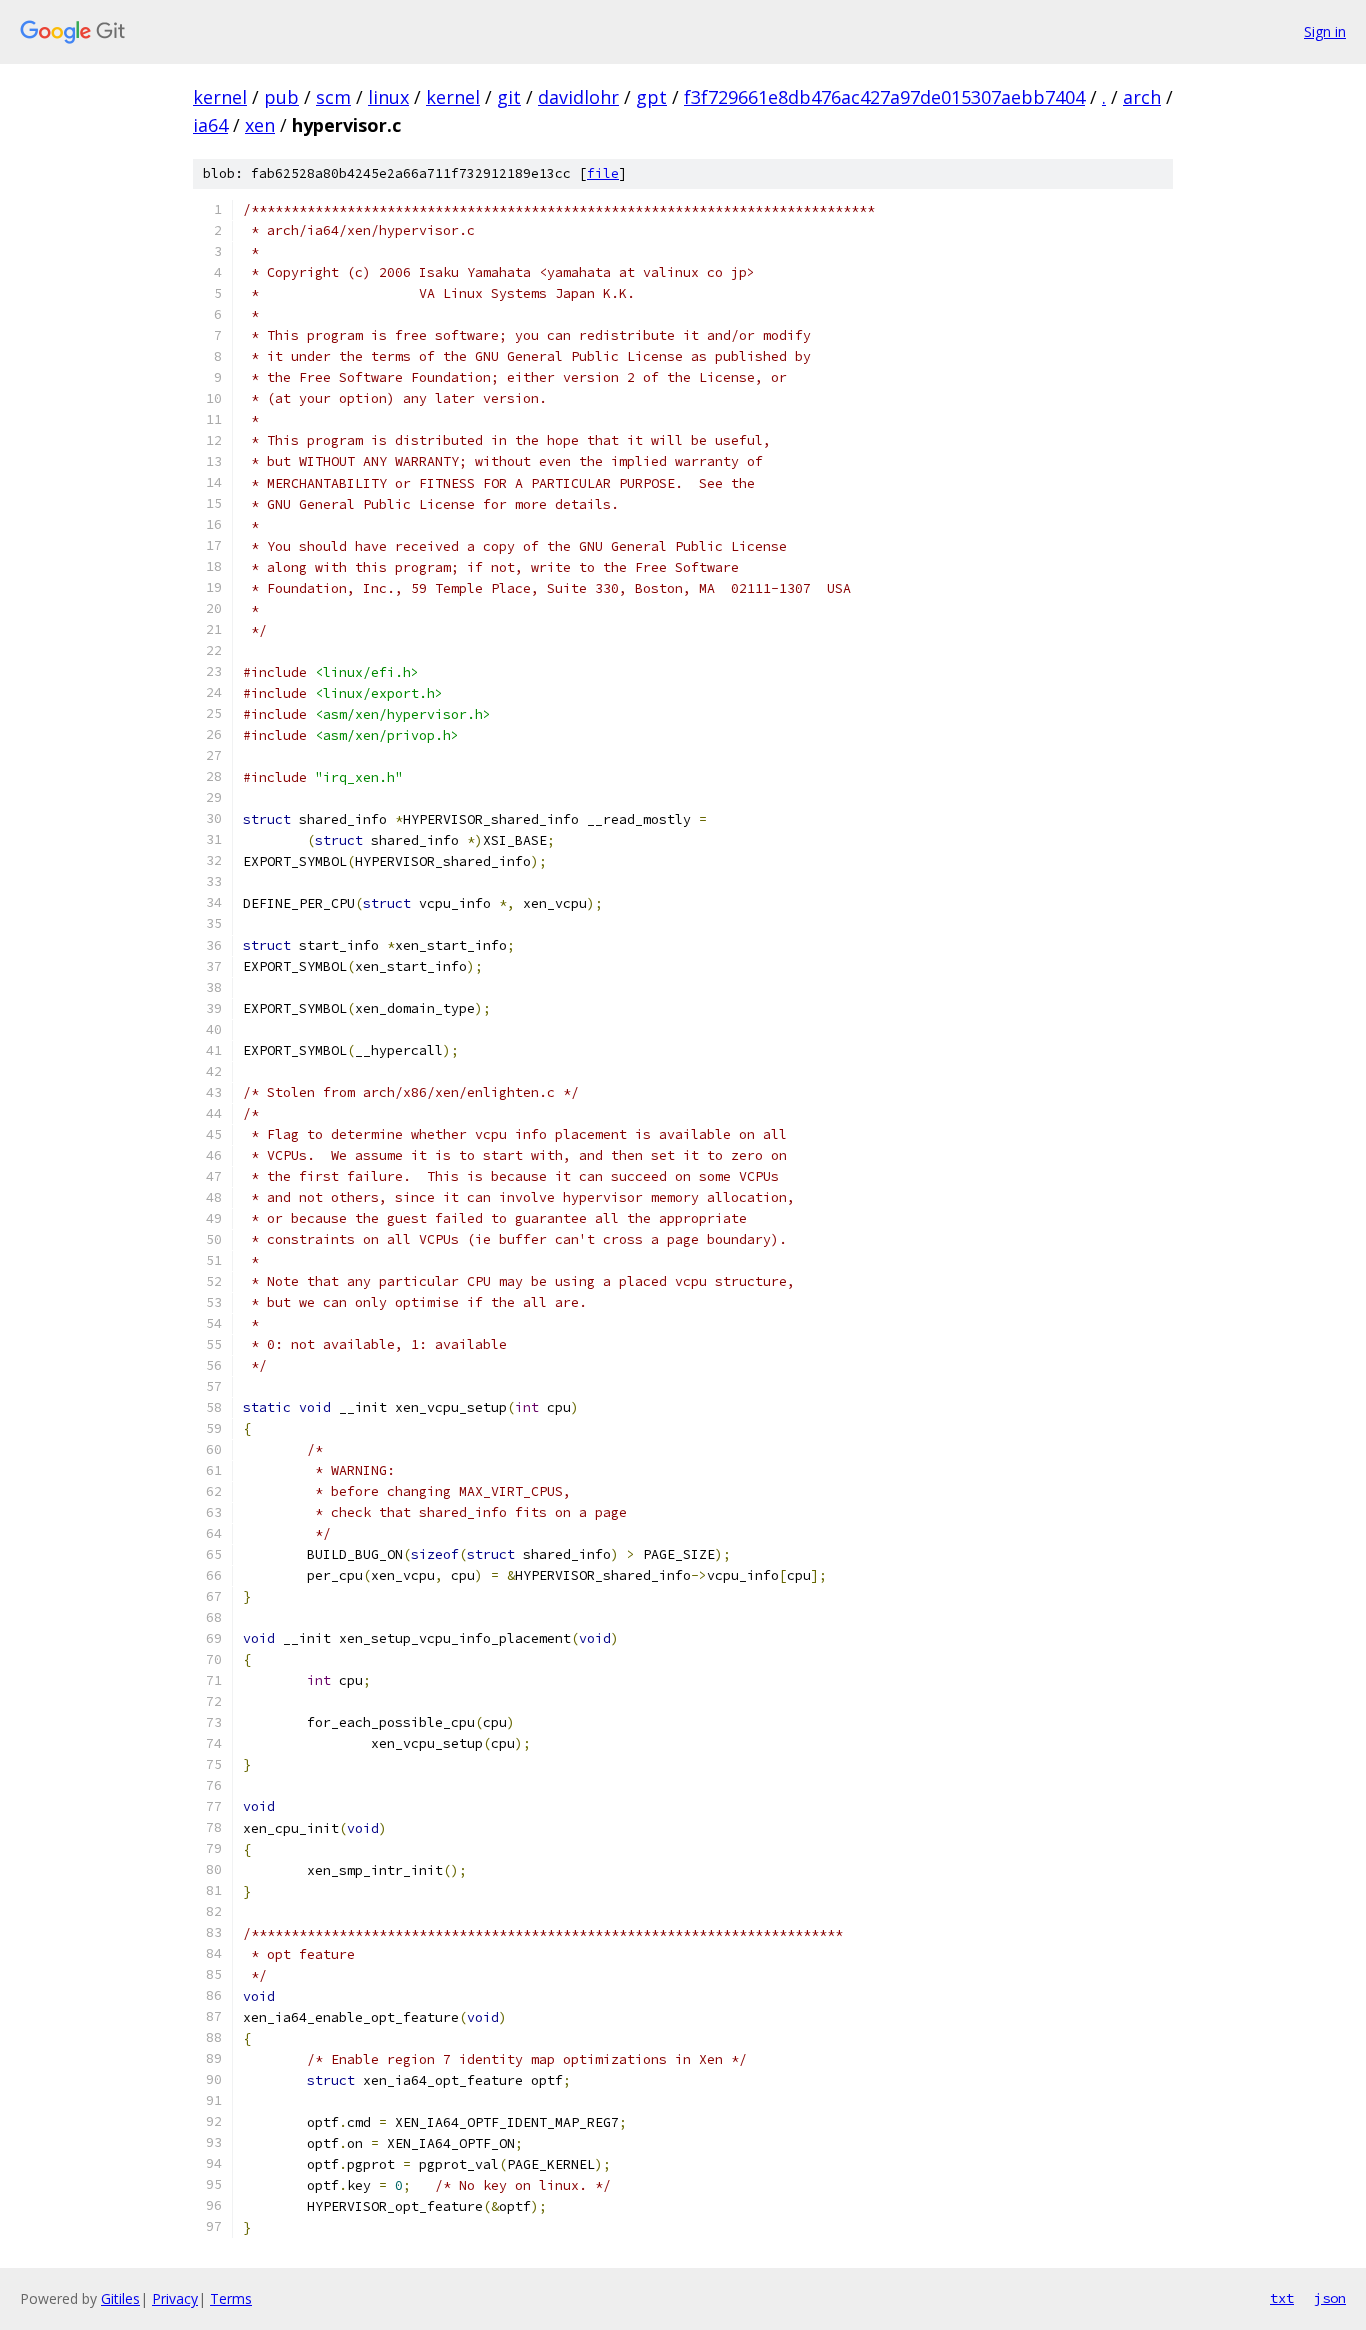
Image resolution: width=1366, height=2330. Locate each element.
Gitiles (120, 2298)
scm (333, 97)
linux (388, 97)
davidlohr (578, 97)
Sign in (1325, 31)
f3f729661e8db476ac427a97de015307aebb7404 (884, 97)
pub (281, 97)
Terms (231, 2298)
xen (260, 125)
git (509, 97)
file (603, 173)
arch (1142, 97)
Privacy (175, 2298)
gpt (651, 97)
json (1330, 2298)
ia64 (210, 125)
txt (1282, 2298)
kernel (220, 97)
